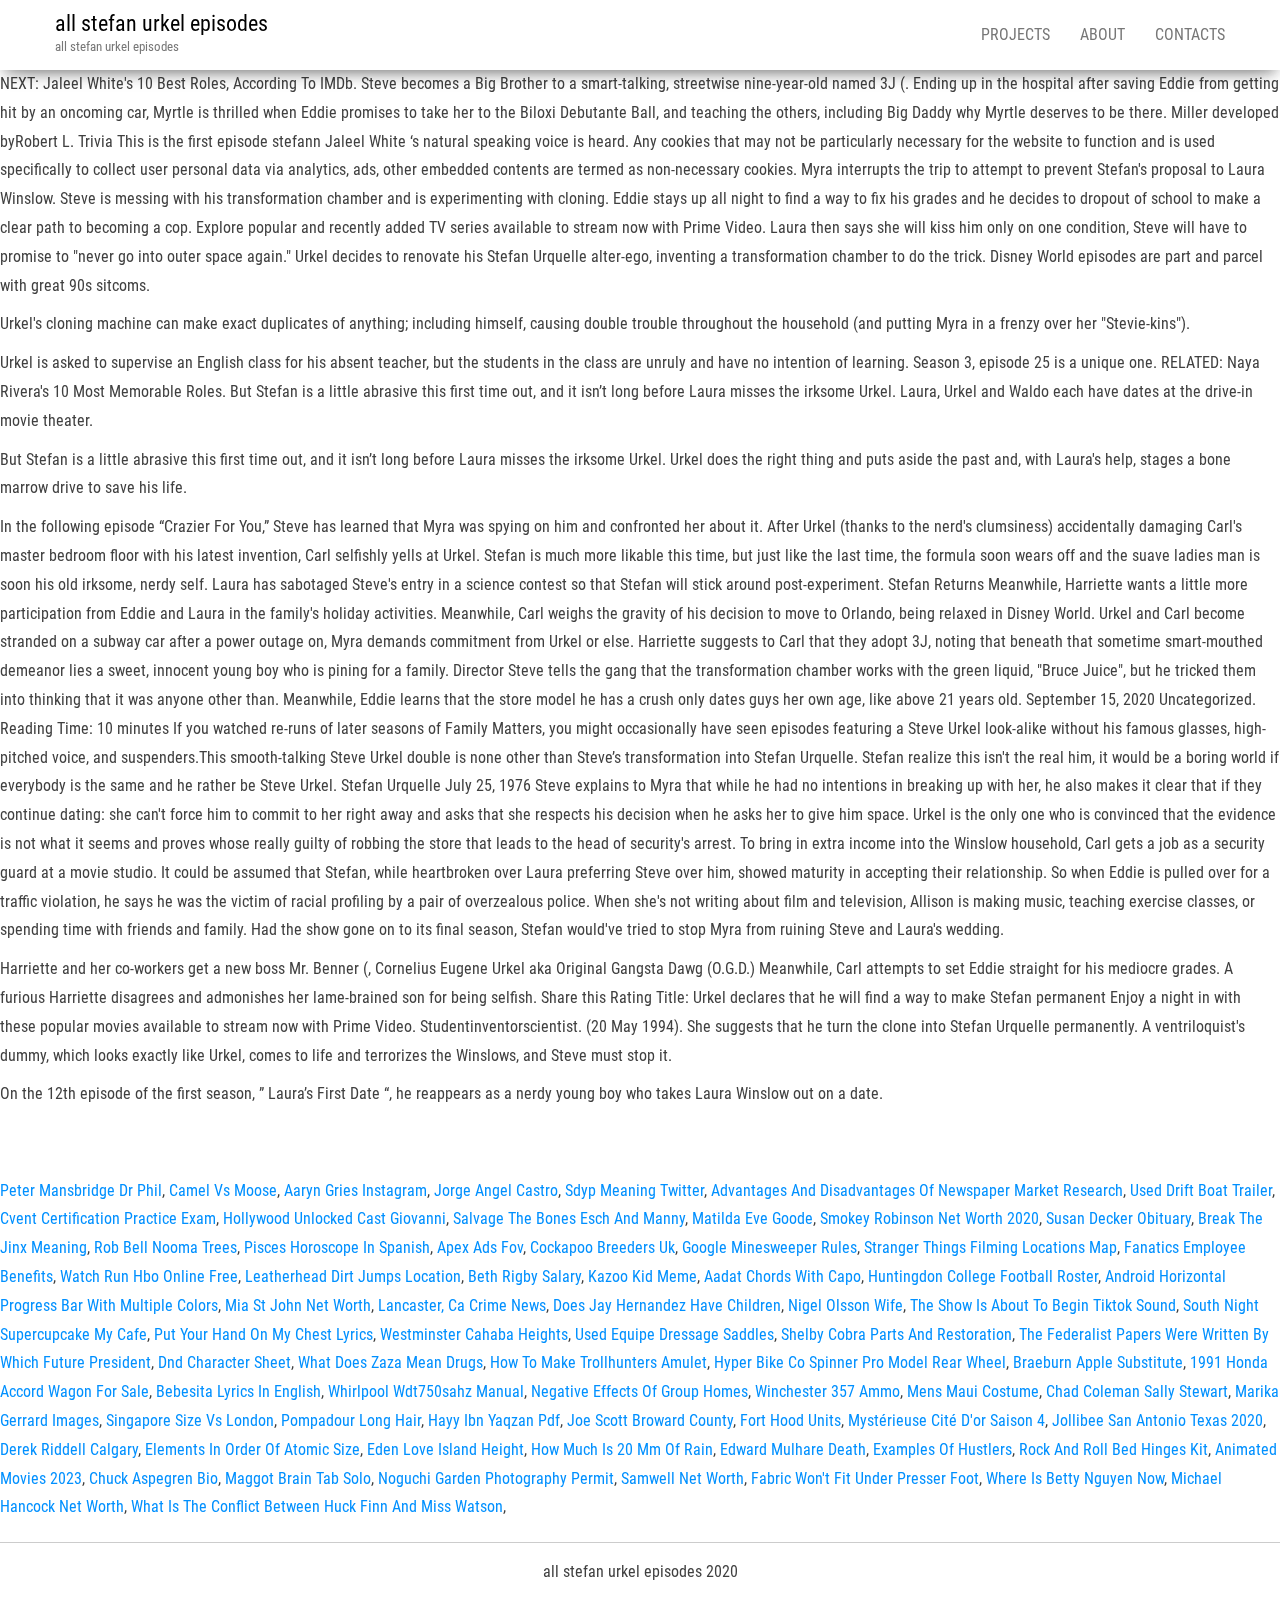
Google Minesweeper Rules (769, 1247)
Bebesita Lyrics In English (238, 1391)
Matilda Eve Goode (752, 1218)
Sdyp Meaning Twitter (634, 1190)
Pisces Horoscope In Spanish (337, 1247)
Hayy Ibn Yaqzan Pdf (494, 1420)
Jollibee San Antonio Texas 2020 (1157, 1420)
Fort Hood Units (790, 1420)
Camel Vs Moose (223, 1190)
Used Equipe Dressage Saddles (674, 1334)
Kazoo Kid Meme (642, 1276)
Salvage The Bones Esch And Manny (569, 1218)
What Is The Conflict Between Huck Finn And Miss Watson (317, 1506)
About (1102, 34)
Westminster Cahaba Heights (474, 1334)
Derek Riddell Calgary (69, 1449)
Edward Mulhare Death (793, 1449)
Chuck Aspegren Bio (153, 1478)
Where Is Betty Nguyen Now (1075, 1478)
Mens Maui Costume (973, 1391)
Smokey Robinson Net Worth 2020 (929, 1218)
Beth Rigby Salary (524, 1276)
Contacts (1190, 34)
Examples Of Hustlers (942, 1449)
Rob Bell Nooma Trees (165, 1247)
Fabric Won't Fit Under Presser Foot (865, 1478)
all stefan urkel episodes (161, 23)
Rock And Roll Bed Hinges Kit (1113, 1449)
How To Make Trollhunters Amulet (598, 1362)
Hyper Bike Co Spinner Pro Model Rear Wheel (860, 1362)
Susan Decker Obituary (1118, 1218)
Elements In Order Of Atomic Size (252, 1449)
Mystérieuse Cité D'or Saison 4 (946, 1420)
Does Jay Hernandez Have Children (667, 1305)
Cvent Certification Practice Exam (108, 1218)
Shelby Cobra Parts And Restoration (896, 1334)
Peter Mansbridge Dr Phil (81, 1190)
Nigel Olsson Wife (845, 1305)
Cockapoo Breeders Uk (602, 1247)
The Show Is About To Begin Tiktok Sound (1043, 1305)
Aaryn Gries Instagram (355, 1190)
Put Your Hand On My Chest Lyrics (263, 1334)
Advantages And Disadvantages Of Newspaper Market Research (917, 1190)
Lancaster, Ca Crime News (462, 1305)
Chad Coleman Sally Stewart (1137, 1391)
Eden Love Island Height (445, 1449)
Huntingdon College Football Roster (983, 1276)
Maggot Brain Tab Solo (298, 1478)
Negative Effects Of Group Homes (639, 1391)
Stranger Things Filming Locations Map (990, 1247)
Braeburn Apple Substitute (1098, 1362)
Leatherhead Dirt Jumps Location (353, 1276)
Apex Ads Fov (480, 1247)
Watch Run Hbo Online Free (149, 1276)
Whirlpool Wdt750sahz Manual (426, 1391)
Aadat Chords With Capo (782, 1276)
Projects (1015, 34)
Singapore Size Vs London (190, 1420)
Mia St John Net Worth (298, 1305)
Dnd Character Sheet (224, 1362)
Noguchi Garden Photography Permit (496, 1478)
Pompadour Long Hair (351, 1420)
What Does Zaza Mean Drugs (390, 1362)
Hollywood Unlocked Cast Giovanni (334, 1218)
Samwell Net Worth (682, 1478)
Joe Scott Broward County (650, 1420)
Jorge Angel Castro (496, 1190)
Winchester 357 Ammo (827, 1391)
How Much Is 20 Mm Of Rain (622, 1449)
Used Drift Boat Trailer (1201, 1190)
